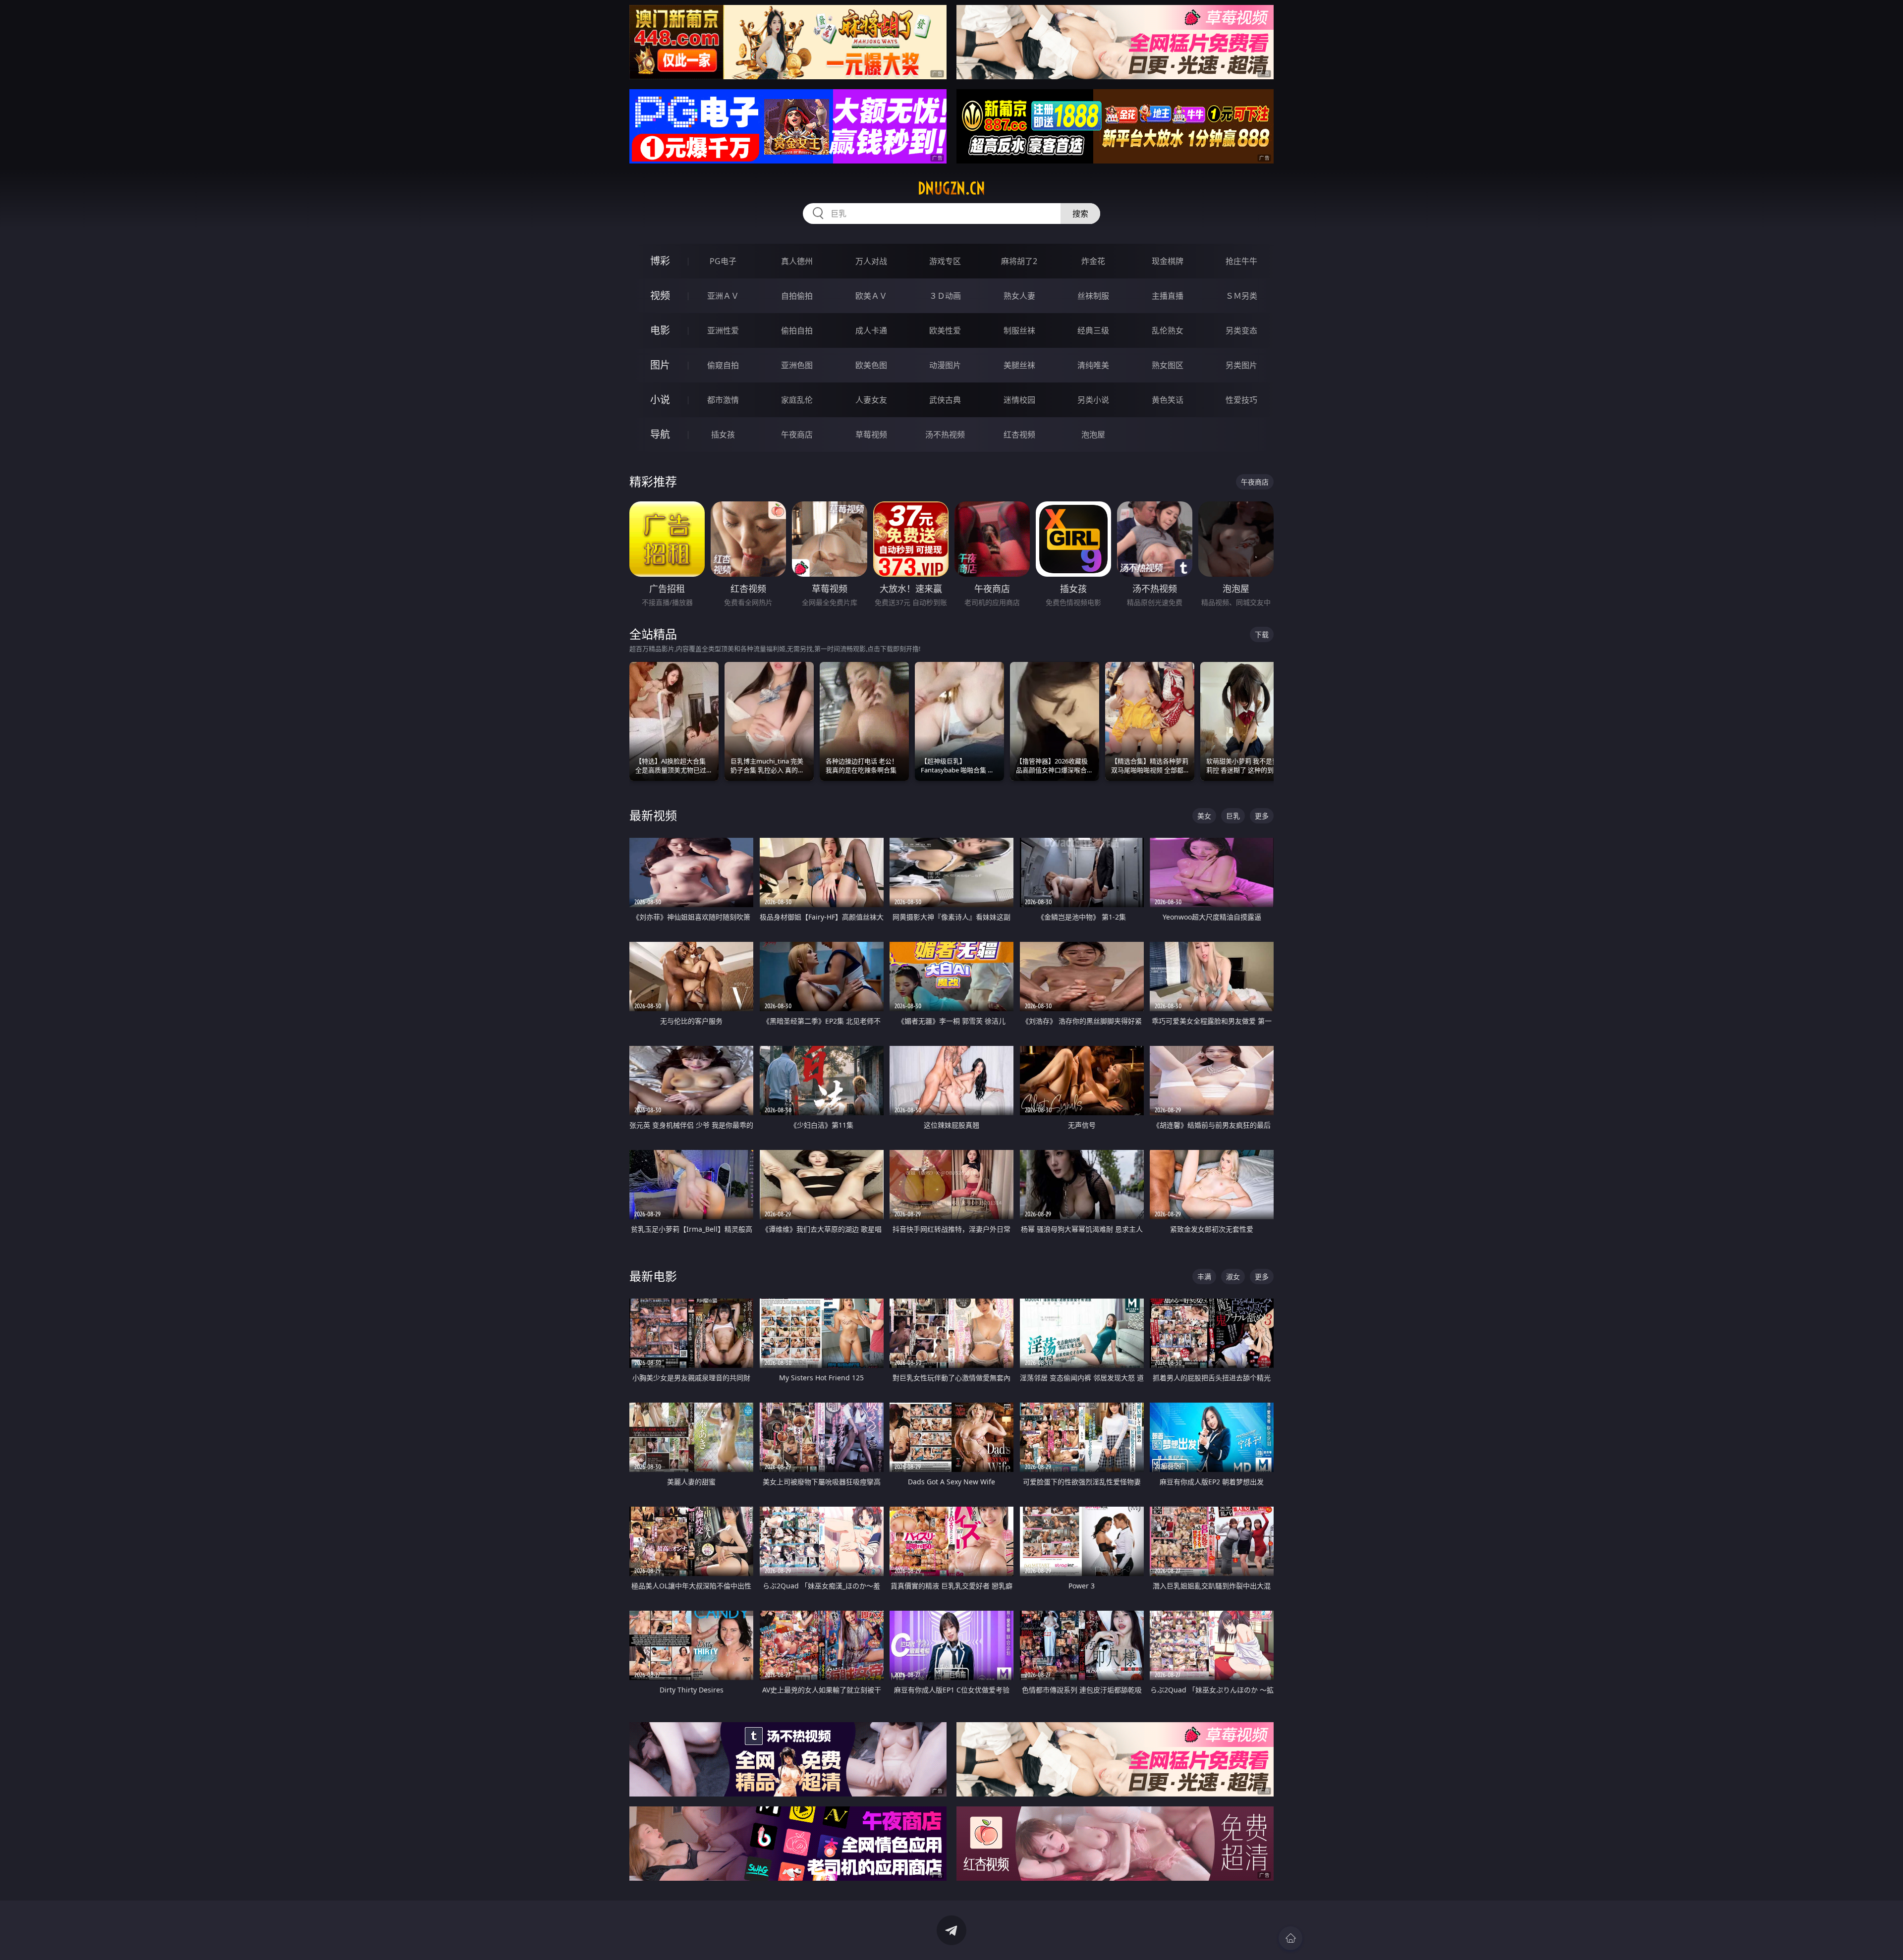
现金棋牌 (1168, 261)
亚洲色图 (797, 365)
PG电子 (723, 261)
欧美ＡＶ (871, 296)
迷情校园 (1019, 400)
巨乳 (1233, 816)
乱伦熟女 (1168, 330)
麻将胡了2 (1019, 261)
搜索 (1080, 214)
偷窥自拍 (723, 365)
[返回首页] (1290, 1938)
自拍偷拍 (797, 296)
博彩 (660, 261)
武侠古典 (945, 400)
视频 (660, 296)
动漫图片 (945, 365)
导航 (660, 434)
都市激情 (723, 400)
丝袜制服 (1093, 296)
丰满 (1204, 1277)
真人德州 (797, 261)
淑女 (1233, 1277)
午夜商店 (797, 435)
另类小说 (1093, 400)
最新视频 (653, 815)
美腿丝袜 (1019, 365)
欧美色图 (871, 365)
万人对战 (871, 261)
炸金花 (1093, 261)
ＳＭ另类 (1241, 296)
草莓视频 (871, 435)
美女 (1204, 816)
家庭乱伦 (797, 400)
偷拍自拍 (797, 330)
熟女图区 (1168, 365)
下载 (1262, 634)
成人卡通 (871, 330)
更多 (1262, 816)
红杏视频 (1019, 435)
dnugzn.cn (951, 188)
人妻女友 (871, 400)
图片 (660, 365)
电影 (660, 330)
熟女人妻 (1019, 296)
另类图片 (1241, 365)
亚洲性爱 (723, 330)
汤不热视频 (945, 435)
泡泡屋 (1093, 435)
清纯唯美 (1093, 365)
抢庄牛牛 (1241, 261)
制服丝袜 (1019, 330)
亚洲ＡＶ (723, 296)
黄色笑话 (1168, 400)
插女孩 (723, 435)
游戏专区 (945, 261)
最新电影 (653, 1276)
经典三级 (1093, 330)
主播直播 (1168, 296)
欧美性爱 (945, 330)
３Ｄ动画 (945, 296)
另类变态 (1241, 330)
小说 (660, 400)
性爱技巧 (1241, 400)
